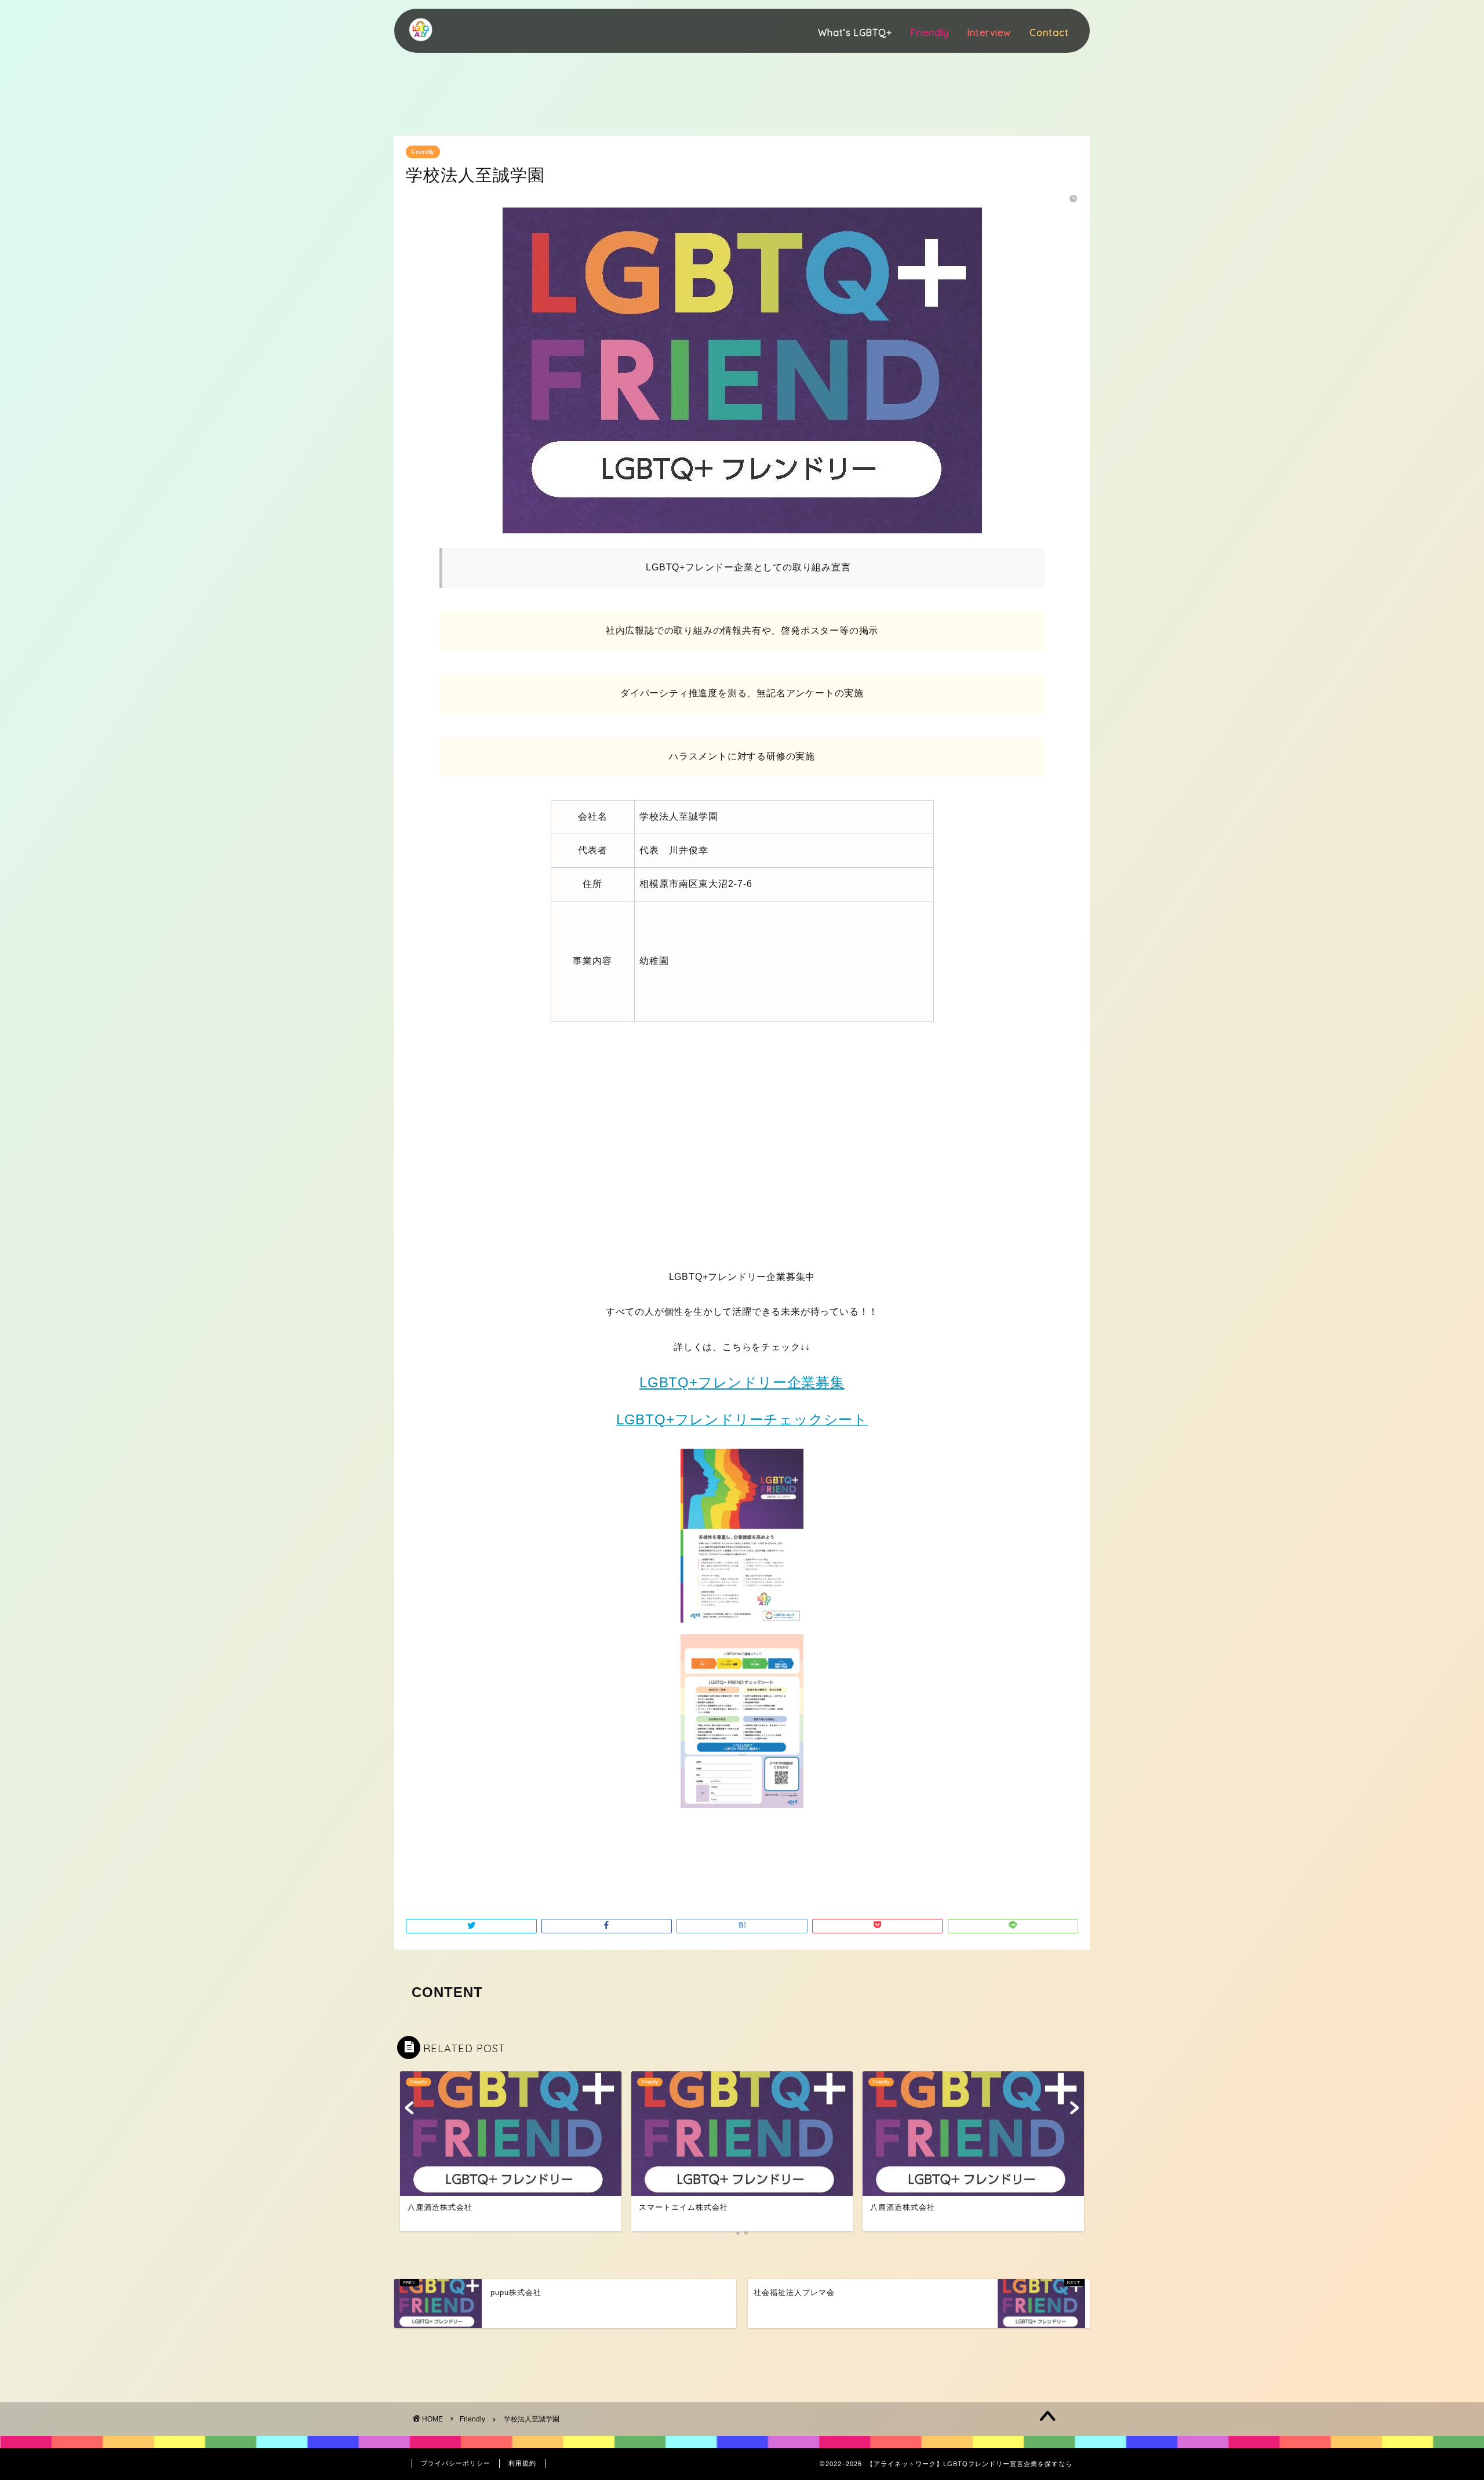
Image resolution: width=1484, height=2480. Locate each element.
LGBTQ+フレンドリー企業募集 (742, 1382)
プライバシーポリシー (456, 2463)
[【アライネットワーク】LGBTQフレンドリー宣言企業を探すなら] (420, 43)
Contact (1049, 32)
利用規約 (522, 2463)
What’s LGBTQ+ (855, 32)
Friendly (930, 32)
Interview (989, 32)
